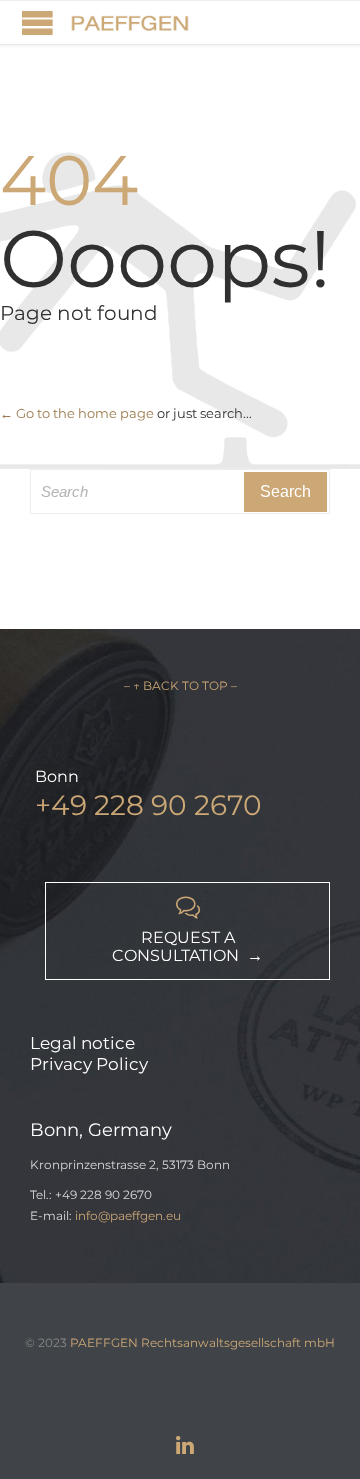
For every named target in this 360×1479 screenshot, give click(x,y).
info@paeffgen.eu (128, 1215)
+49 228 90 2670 (148, 805)
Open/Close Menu (37, 22)
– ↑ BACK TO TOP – (180, 685)
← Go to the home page (77, 413)
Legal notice (82, 1043)
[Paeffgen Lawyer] (130, 22)
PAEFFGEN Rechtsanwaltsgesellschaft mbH (202, 1342)
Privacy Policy (89, 1064)
